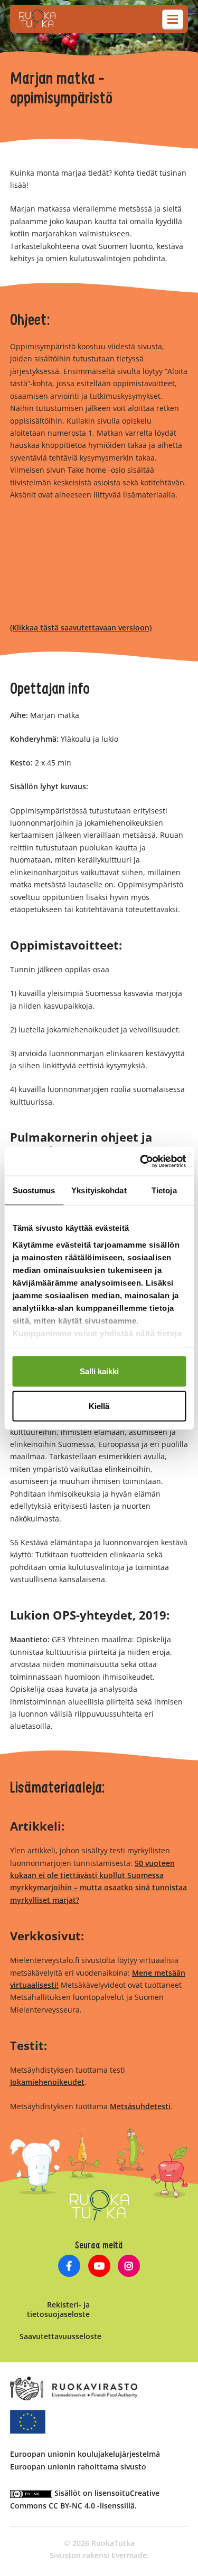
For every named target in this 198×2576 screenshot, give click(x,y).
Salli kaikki (99, 1371)
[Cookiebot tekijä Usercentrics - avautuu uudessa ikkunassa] (141, 1161)
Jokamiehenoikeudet (47, 2082)
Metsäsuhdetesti (140, 2106)
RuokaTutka (37, 19)
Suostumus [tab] (34, 1190)
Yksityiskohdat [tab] (99, 1190)
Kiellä (99, 1406)
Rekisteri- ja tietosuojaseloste (58, 2309)
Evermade (129, 2555)
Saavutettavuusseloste (60, 2336)
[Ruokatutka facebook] (69, 2267)
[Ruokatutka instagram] (129, 2267)
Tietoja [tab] (164, 1190)
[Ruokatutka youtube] (99, 2267)
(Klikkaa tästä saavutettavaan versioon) (81, 628)
